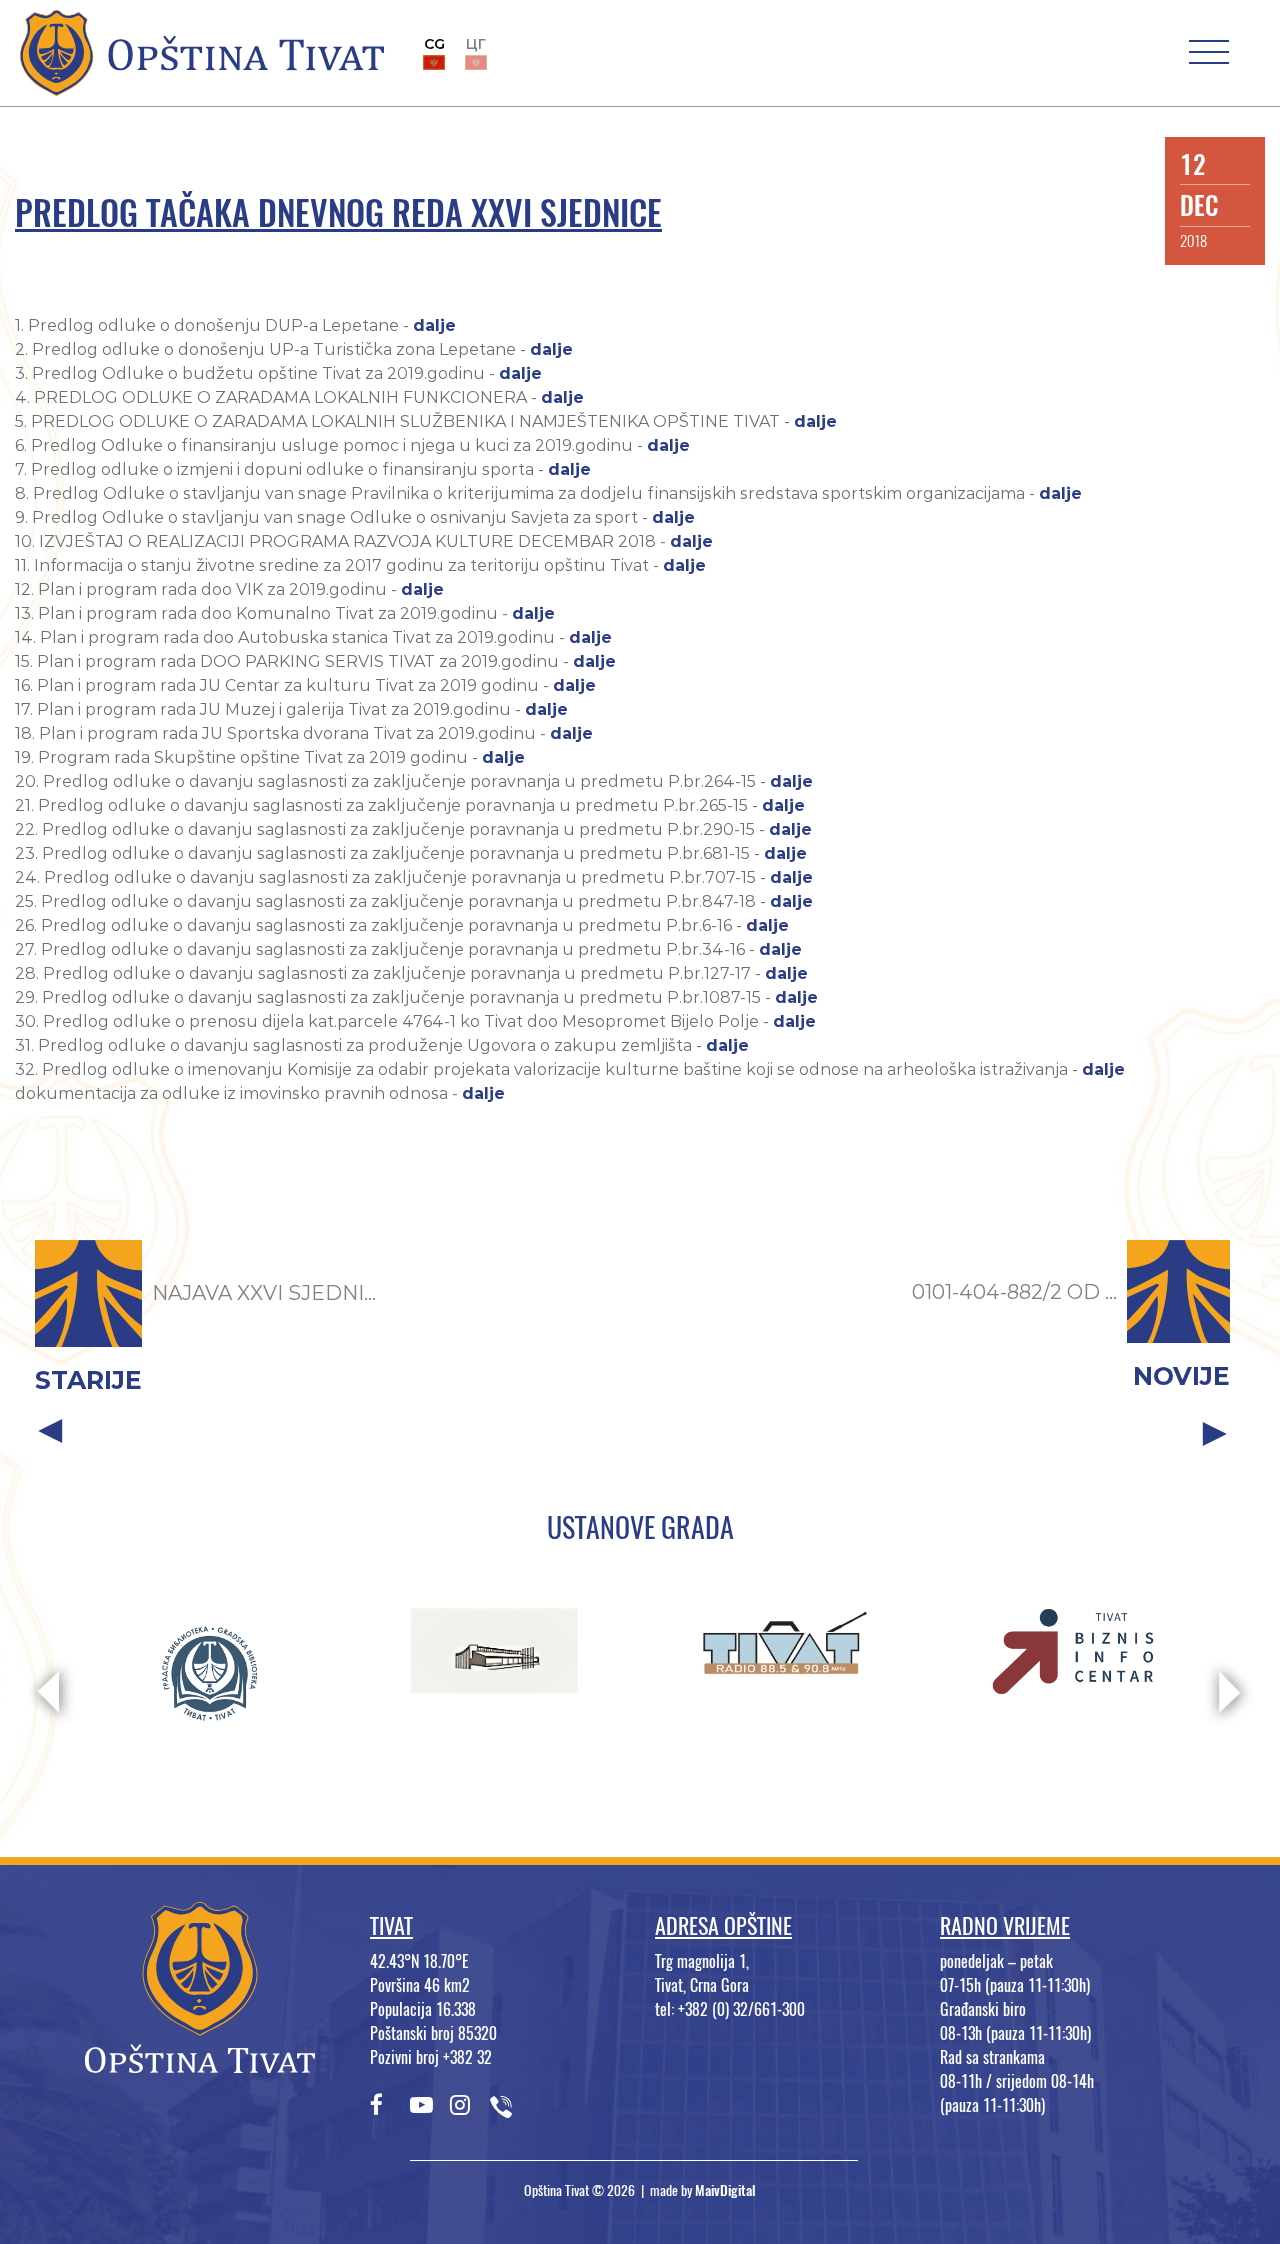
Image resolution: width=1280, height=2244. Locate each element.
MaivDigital (725, 2190)
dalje (434, 325)
